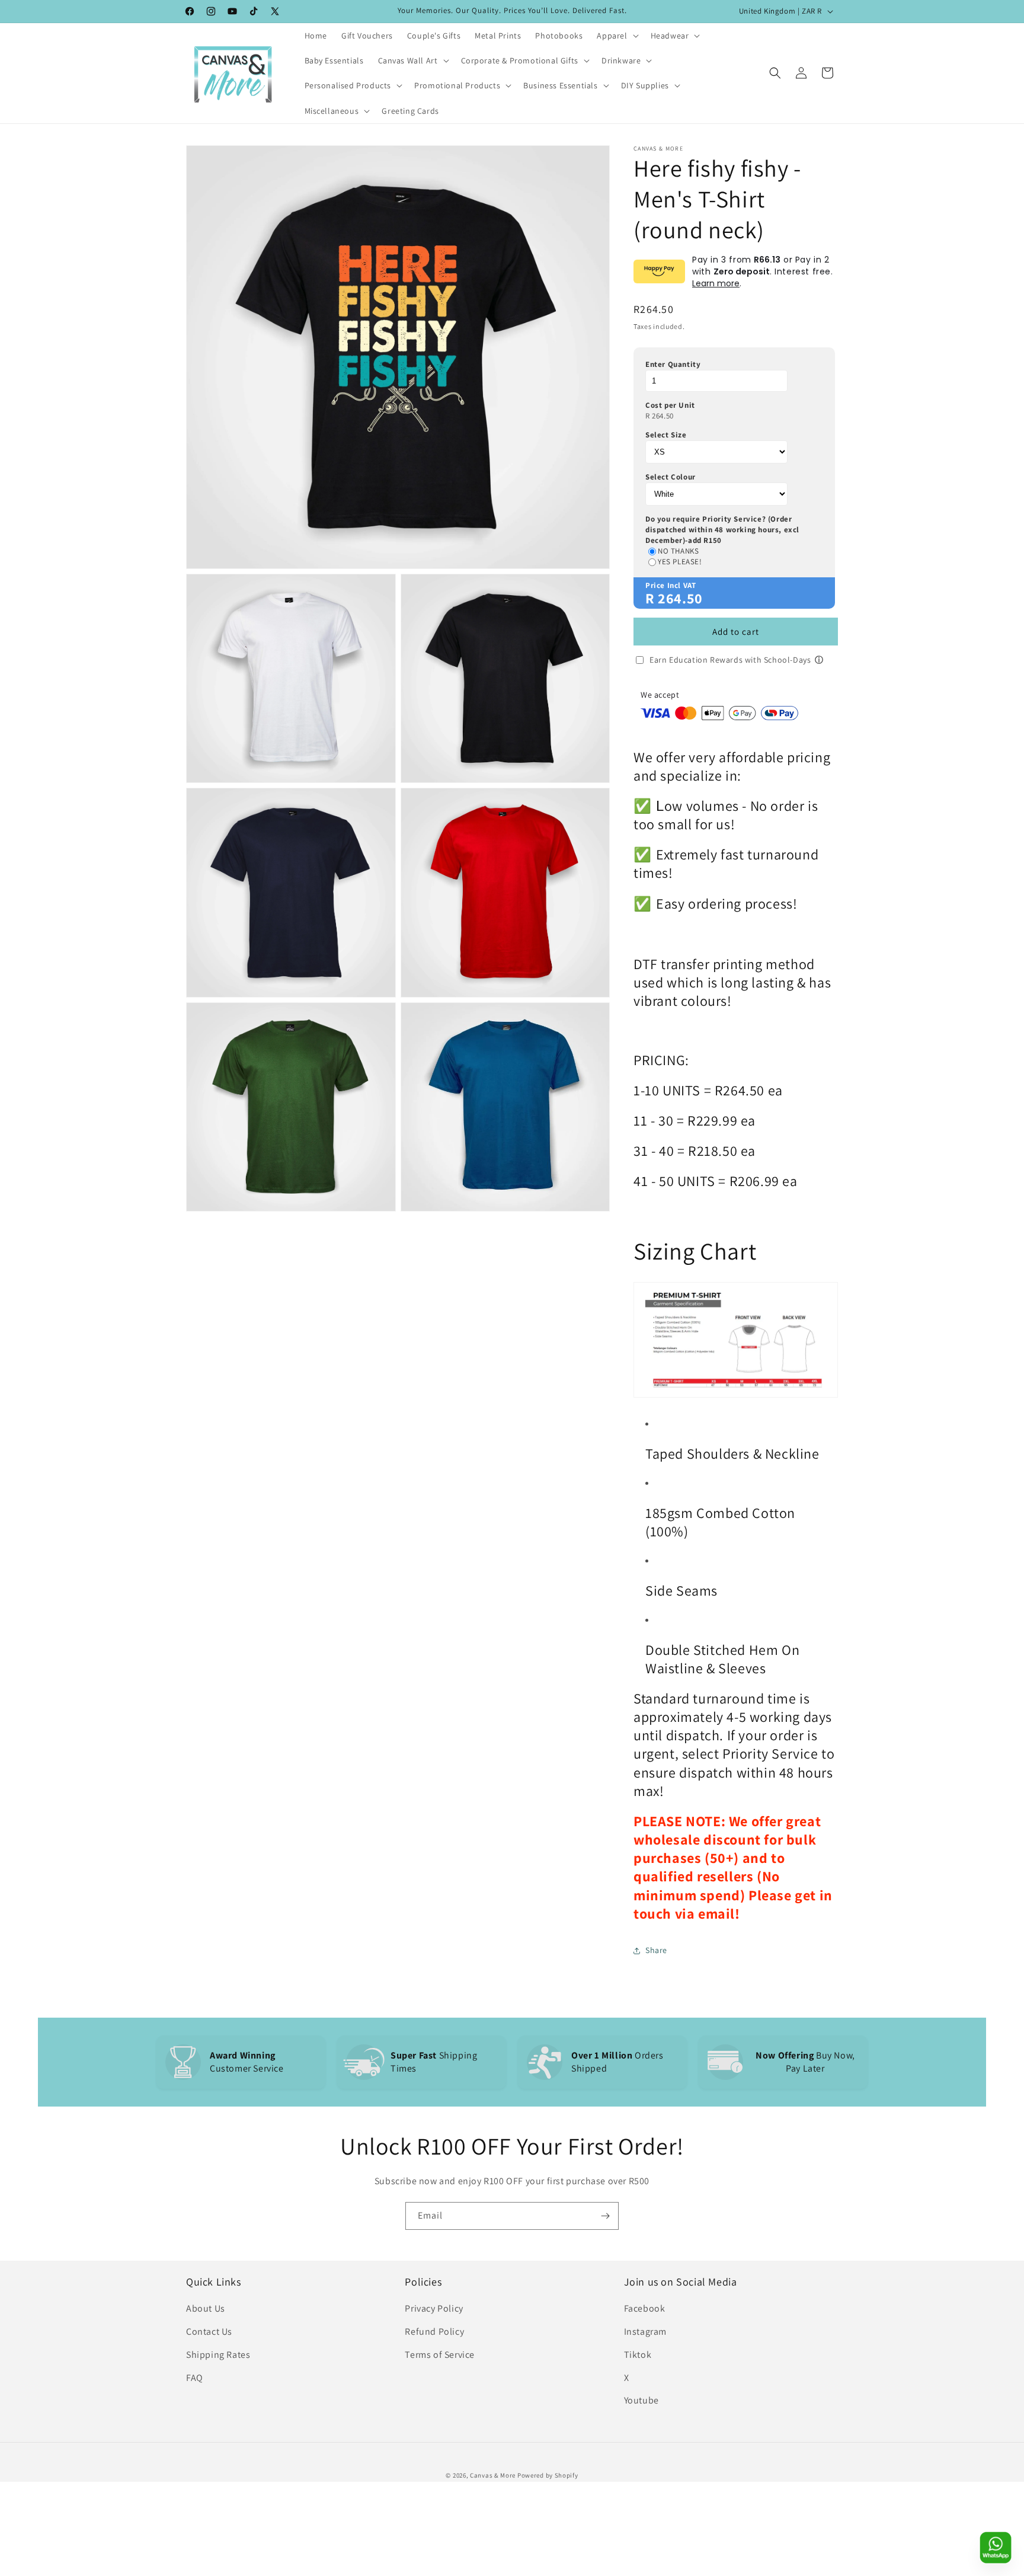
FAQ (195, 2378)
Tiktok (638, 2355)
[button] (616, 36)
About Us (206, 2308)
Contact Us (209, 2331)
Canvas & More (493, 2475)
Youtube (641, 2400)
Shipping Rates (218, 2355)
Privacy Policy (434, 2308)
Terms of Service (440, 2355)
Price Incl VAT (671, 585)
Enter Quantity (673, 364)
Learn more (716, 283)
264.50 (663, 416)
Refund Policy (434, 2331)
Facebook (645, 2308)
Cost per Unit (670, 405)
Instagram (645, 2331)
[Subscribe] (605, 2216)
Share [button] (656, 1950)
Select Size (666, 435)
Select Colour (671, 477)
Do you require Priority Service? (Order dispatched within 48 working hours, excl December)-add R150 (722, 530)
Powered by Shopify (548, 2475)
